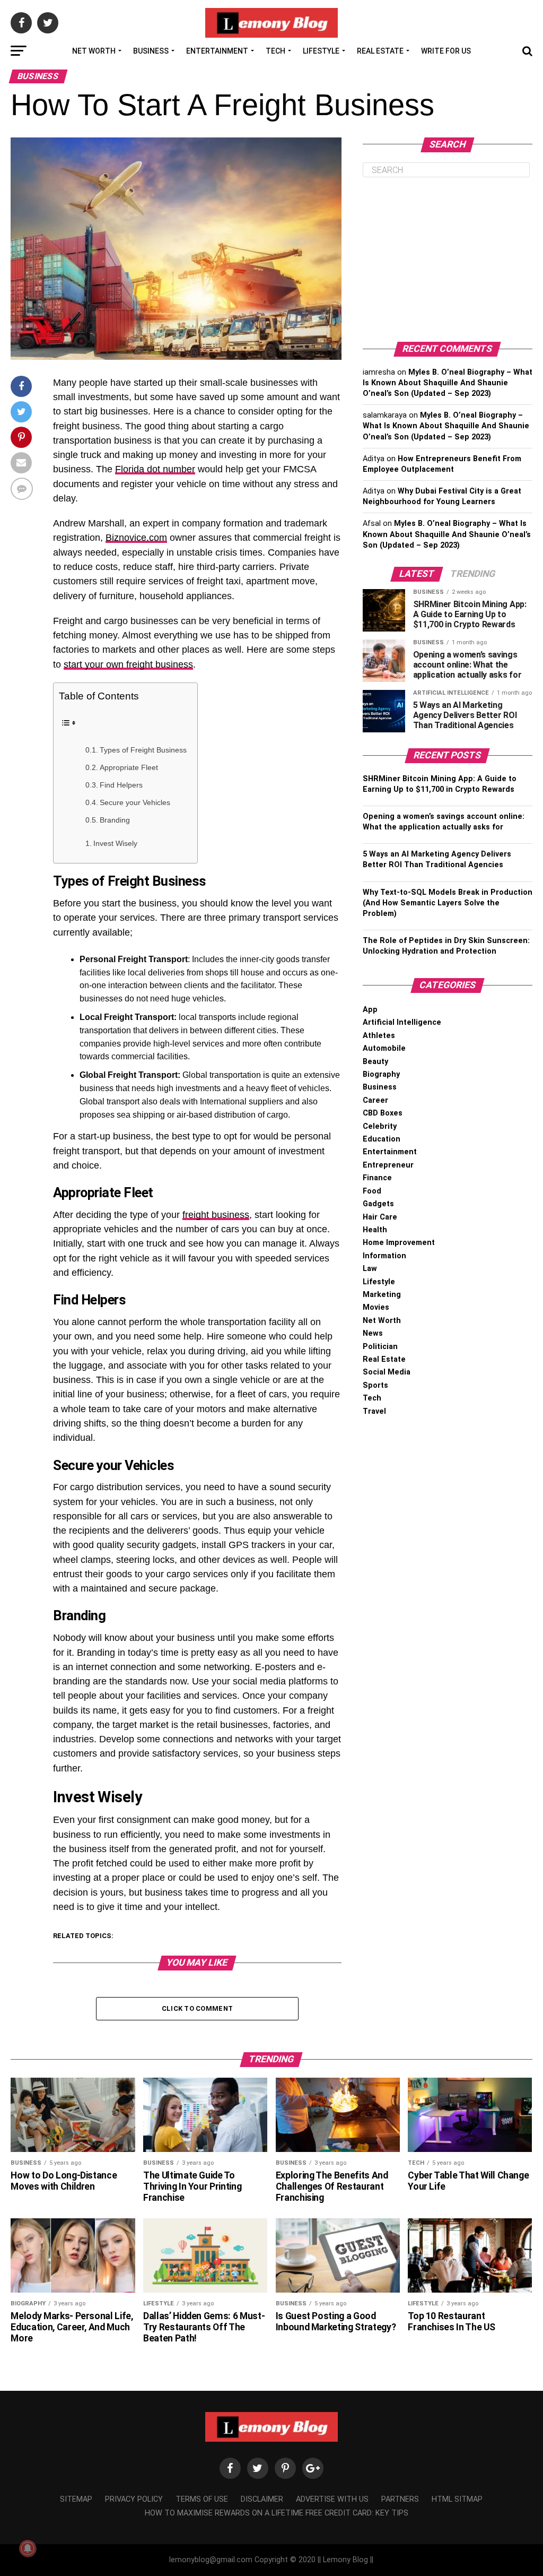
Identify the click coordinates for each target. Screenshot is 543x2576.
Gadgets (378, 1204)
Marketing (382, 1295)
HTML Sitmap (457, 2499)
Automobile (384, 1048)
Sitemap (76, 2499)
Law (370, 1269)
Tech (275, 51)
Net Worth (94, 51)
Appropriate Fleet (129, 768)
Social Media (387, 1372)
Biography (381, 1074)
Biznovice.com (136, 538)
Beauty (375, 1062)
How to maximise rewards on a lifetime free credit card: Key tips (277, 2513)
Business (151, 51)
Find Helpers (121, 785)
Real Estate (380, 51)
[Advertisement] (448, 260)
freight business (216, 1215)
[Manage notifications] (28, 2548)
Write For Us (446, 51)
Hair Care (380, 1217)
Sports (375, 1385)
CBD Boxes (383, 1113)
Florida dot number (155, 469)
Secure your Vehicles (135, 803)
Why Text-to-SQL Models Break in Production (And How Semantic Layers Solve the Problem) (448, 903)
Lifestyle (321, 51)
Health (375, 1230)
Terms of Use (202, 2499)
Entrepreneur (388, 1165)
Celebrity (380, 1126)
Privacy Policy (134, 2499)
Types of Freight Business (143, 750)
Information (384, 1256)
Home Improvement (399, 1243)
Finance (377, 1178)
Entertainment (217, 51)
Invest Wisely (115, 843)
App (370, 1010)
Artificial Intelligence (402, 1022)
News (373, 1333)
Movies (376, 1307)
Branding (115, 820)
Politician (380, 1347)
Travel (374, 1411)
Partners (400, 2499)
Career (375, 1100)
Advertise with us (332, 2499)
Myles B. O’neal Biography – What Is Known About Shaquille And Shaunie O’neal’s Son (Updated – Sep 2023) (448, 383)
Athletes (379, 1036)
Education (382, 1139)
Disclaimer (262, 2499)
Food (372, 1191)
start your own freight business (128, 664)
